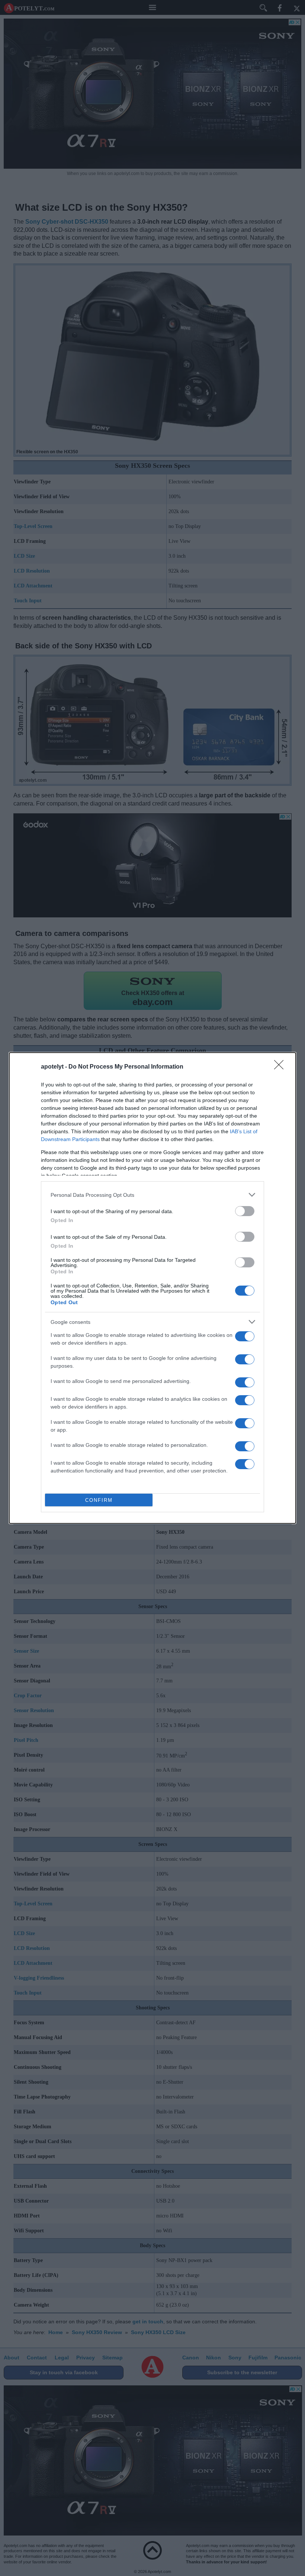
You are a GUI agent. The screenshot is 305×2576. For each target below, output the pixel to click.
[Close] (281, 1067)
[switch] (245, 1211)
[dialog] (152, 1288)
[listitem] (152, 1195)
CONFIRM (99, 1500)
